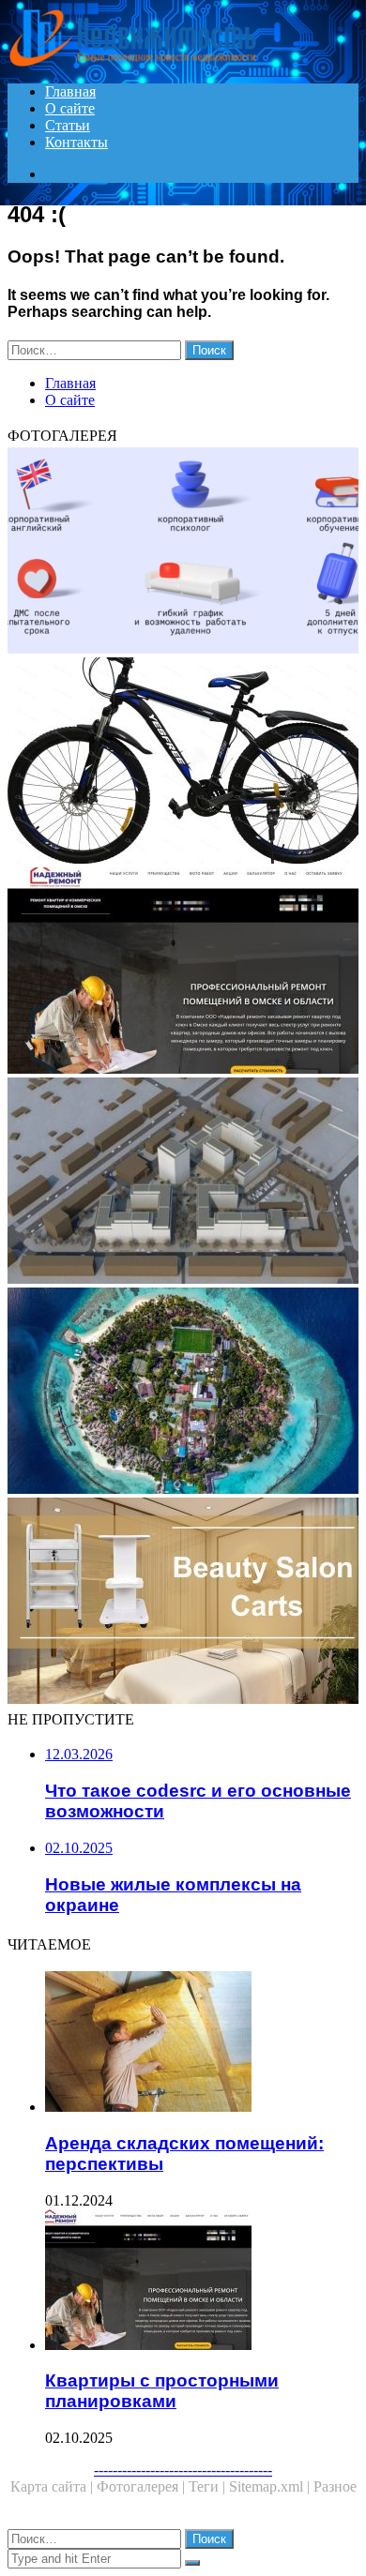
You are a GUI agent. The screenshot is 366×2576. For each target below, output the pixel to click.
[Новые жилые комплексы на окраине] (183, 1183)
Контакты (76, 142)
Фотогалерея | (143, 2486)
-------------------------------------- (183, 2470)
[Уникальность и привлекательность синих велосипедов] (183, 762)
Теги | (209, 2486)
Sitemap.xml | (271, 2486)
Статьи (68, 125)
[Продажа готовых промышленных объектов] (183, 1603)
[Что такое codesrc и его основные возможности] (183, 552)
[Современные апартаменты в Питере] (183, 1393)
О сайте (70, 108)
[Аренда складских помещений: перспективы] (202, 2043)
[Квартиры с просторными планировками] (183, 972)
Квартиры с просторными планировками (162, 2391)
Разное (335, 2486)
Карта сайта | (53, 2486)
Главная (70, 91)
